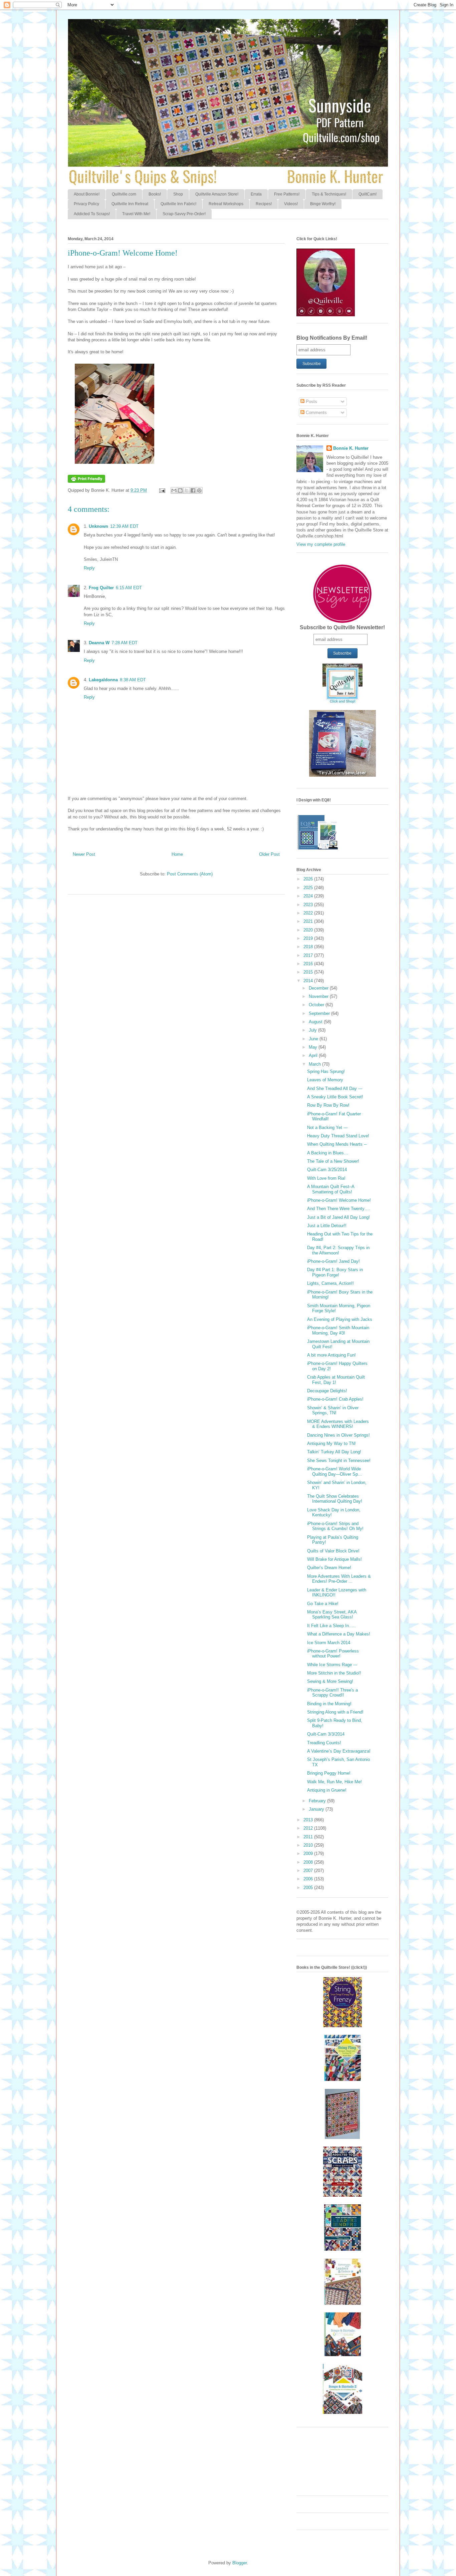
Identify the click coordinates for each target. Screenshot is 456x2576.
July (313, 1030)
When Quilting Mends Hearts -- (337, 1144)
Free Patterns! (287, 194)
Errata (256, 194)
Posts (311, 402)
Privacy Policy (86, 204)
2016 (309, 964)
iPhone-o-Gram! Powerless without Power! (333, 1654)
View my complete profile (321, 544)
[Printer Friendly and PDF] (86, 481)
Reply (89, 568)
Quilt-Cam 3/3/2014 (326, 1734)
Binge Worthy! (323, 204)
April (314, 1055)
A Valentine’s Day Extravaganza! (339, 1751)
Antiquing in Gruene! (327, 1790)
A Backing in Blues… (328, 1153)
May (314, 1047)
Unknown (98, 526)
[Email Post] (162, 490)
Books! (155, 194)
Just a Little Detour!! (327, 1226)
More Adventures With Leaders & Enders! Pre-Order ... (339, 1579)
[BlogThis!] (180, 490)
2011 (309, 1837)
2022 (309, 913)
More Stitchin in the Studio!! (334, 1673)
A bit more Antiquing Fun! (331, 1355)
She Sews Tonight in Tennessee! (339, 1460)
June (314, 1039)
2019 (309, 938)
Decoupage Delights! (327, 1391)
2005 (309, 1888)
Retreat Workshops (226, 204)
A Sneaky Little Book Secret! (335, 1097)
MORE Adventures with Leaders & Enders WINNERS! (338, 1424)
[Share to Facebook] (193, 490)
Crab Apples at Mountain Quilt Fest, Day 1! (336, 1380)
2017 (309, 955)
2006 (309, 1879)
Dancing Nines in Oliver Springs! (338, 1435)
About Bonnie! (87, 194)
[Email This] (174, 490)
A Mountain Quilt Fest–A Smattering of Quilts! (331, 1189)
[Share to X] (187, 490)
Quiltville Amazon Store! (217, 194)
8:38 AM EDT (133, 680)
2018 (309, 947)
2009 (309, 1854)
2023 (309, 905)
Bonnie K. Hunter (351, 448)
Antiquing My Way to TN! (331, 1443)
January (317, 1809)
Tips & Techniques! (329, 194)
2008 (309, 1862)
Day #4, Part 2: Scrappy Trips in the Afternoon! (338, 1250)
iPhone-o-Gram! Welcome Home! (339, 1200)
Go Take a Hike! (323, 1604)
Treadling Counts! (324, 1743)
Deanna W (99, 643)
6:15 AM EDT (129, 588)
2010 (309, 1845)
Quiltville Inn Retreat (130, 204)
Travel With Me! (136, 214)
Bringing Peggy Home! (329, 1773)
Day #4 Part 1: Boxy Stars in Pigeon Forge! (335, 1272)
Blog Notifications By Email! (332, 338)
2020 (309, 930)
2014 (309, 981)
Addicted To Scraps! (92, 214)
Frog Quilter (101, 588)
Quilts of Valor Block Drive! (333, 1551)
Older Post (269, 854)
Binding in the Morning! (329, 1704)
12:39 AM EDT (124, 526)
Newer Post (84, 854)
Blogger (240, 2563)
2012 (309, 1828)
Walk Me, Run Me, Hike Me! (334, 1782)
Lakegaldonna (103, 680)
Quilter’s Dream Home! (329, 1568)
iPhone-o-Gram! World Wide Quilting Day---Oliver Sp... (334, 1471)
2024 (309, 896)
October (317, 1005)
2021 (309, 921)
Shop (178, 194)
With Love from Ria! (326, 1178)
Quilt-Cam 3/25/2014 (327, 1170)
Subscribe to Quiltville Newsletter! (342, 627)
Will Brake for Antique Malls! (334, 1559)
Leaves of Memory (325, 1080)
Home (177, 854)
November (319, 996)
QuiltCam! (368, 194)
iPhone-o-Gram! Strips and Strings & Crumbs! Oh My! (335, 1526)
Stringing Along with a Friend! (335, 1712)
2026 (309, 879)
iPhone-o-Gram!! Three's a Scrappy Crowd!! (332, 1693)
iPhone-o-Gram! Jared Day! (333, 1261)
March (315, 1064)
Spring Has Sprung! (326, 1071)
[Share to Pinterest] (199, 490)
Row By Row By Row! (328, 1105)
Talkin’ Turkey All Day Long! (334, 1452)
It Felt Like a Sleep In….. (331, 1626)
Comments (316, 413)
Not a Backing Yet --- (327, 1128)
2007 (309, 1871)
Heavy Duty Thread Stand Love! (338, 1136)
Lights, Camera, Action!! (330, 1283)
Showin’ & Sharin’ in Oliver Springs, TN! (333, 1410)
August (316, 1022)
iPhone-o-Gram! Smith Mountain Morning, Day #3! (338, 1330)
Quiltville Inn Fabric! (178, 204)
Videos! (291, 204)
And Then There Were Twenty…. (339, 1209)
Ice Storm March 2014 (329, 1643)
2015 (309, 972)
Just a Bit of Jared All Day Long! (338, 1217)
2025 (309, 888)
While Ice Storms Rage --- (332, 1665)
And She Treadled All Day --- (335, 1088)
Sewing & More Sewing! (330, 1681)
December (319, 988)
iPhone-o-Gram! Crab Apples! (335, 1399)
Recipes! (264, 204)
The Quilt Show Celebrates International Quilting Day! (335, 1499)
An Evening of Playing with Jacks (340, 1319)
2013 (309, 1820)
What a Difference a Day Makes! (339, 1634)
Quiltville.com (124, 194)
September (320, 1013)
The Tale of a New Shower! (333, 1161)
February (318, 1801)
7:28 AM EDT (125, 643)
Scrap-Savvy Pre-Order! (184, 214)
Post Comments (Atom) (190, 874)
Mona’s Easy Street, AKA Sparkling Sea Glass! (332, 1615)
